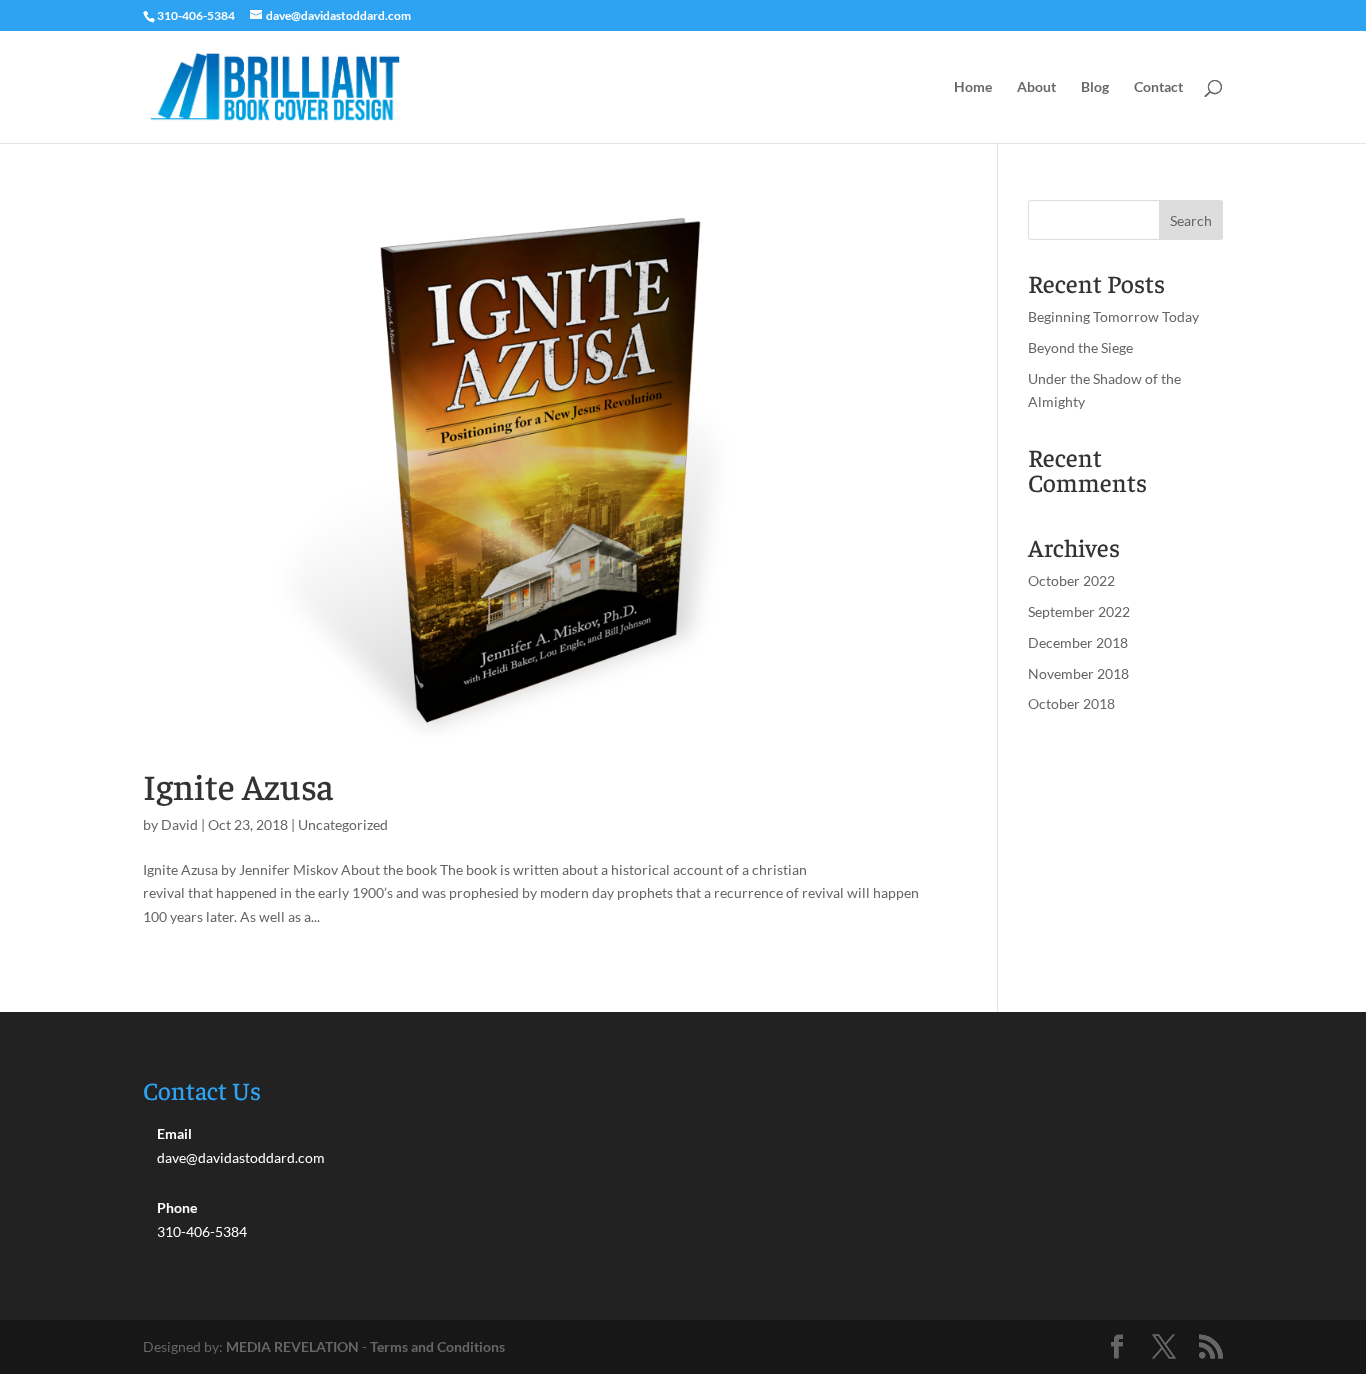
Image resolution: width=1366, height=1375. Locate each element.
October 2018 (1071, 703)
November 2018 (1078, 673)
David (179, 824)
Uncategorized (343, 824)
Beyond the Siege (1080, 347)
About (1036, 87)
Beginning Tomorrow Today (1113, 316)
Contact (1158, 87)
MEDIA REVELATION (292, 1346)
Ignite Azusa (238, 785)
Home (973, 87)
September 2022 (1079, 611)
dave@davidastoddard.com (241, 1157)
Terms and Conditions (437, 1346)
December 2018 (1078, 642)
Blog (1095, 87)
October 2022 (1071, 580)
